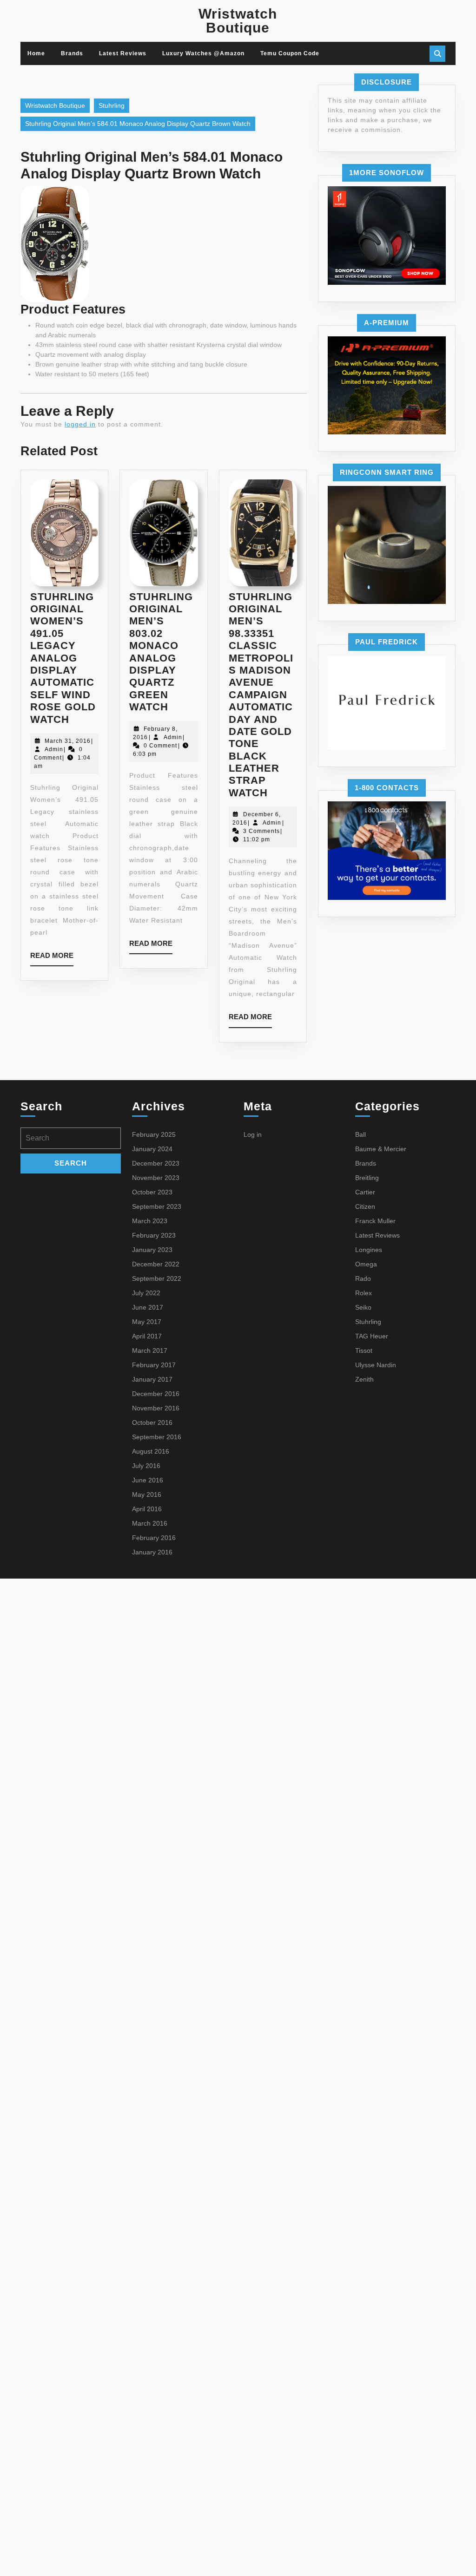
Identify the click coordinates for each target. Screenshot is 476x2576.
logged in (80, 424)
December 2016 (156, 1394)
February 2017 (154, 1365)
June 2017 (148, 1307)
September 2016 (157, 1437)
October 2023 (152, 1192)
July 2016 (146, 1466)
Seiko (363, 1307)
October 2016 (152, 1422)
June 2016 (148, 1480)
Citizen (365, 1206)
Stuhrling (112, 105)
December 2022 (156, 1264)
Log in (253, 1134)
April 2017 (147, 1336)
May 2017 (147, 1322)
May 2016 (147, 1494)
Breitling (367, 1178)
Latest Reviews (123, 53)
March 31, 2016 (68, 741)
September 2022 (157, 1278)
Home (36, 53)
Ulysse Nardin (376, 1365)
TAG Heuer (372, 1336)
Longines (369, 1250)
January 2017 (152, 1379)
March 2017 (150, 1350)
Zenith (364, 1379)
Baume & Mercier (381, 1149)
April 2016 (147, 1509)
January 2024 (152, 1149)
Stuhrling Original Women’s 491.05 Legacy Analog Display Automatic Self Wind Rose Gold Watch (63, 658)
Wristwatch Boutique (238, 21)
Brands (72, 53)
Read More (52, 959)
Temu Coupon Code (290, 53)
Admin (54, 749)
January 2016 (152, 1552)
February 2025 (154, 1134)
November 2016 (156, 1408)
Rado (363, 1278)
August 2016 (151, 1451)
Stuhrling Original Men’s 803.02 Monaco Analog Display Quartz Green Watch (161, 652)
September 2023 (157, 1206)
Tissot (364, 1350)
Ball (360, 1134)
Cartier (365, 1192)
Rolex (364, 1293)
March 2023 (150, 1221)
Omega (366, 1264)
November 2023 (156, 1178)
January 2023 (152, 1250)
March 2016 (150, 1523)
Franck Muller (375, 1221)
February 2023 (154, 1235)
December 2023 (156, 1163)
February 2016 (154, 1538)
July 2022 (146, 1293)
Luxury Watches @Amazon (203, 53)
